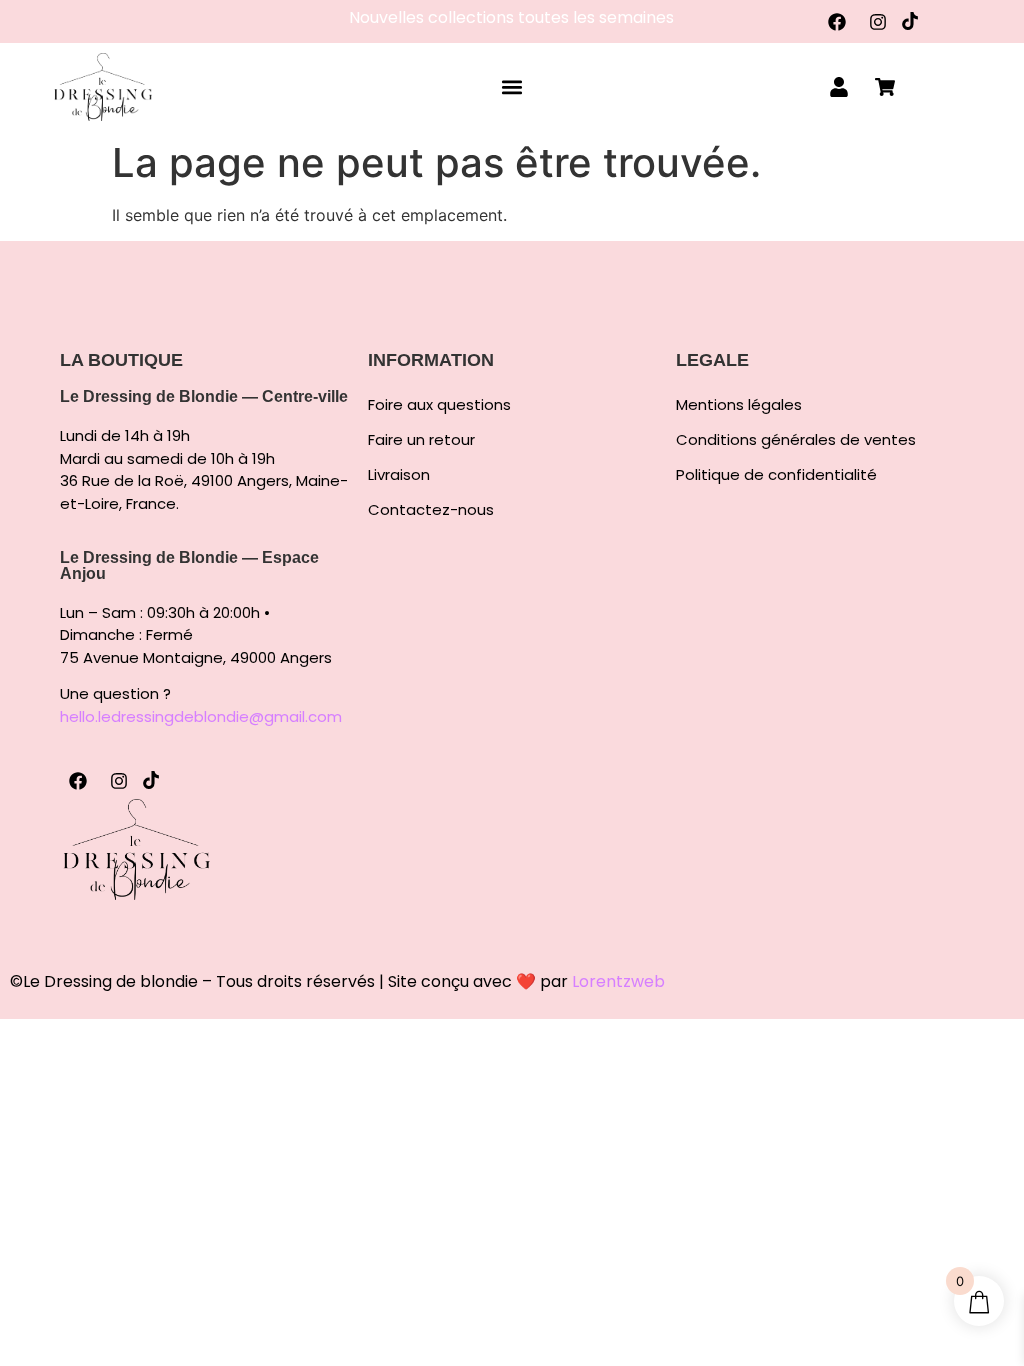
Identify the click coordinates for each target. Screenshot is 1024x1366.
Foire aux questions (439, 405)
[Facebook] (837, 22)
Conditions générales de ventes (796, 440)
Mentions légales (739, 405)
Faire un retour (421, 440)
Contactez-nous (431, 510)
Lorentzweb (618, 981)
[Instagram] (878, 22)
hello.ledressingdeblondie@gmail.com (201, 716)
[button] (511, 87)
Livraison (399, 475)
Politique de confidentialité (776, 475)
